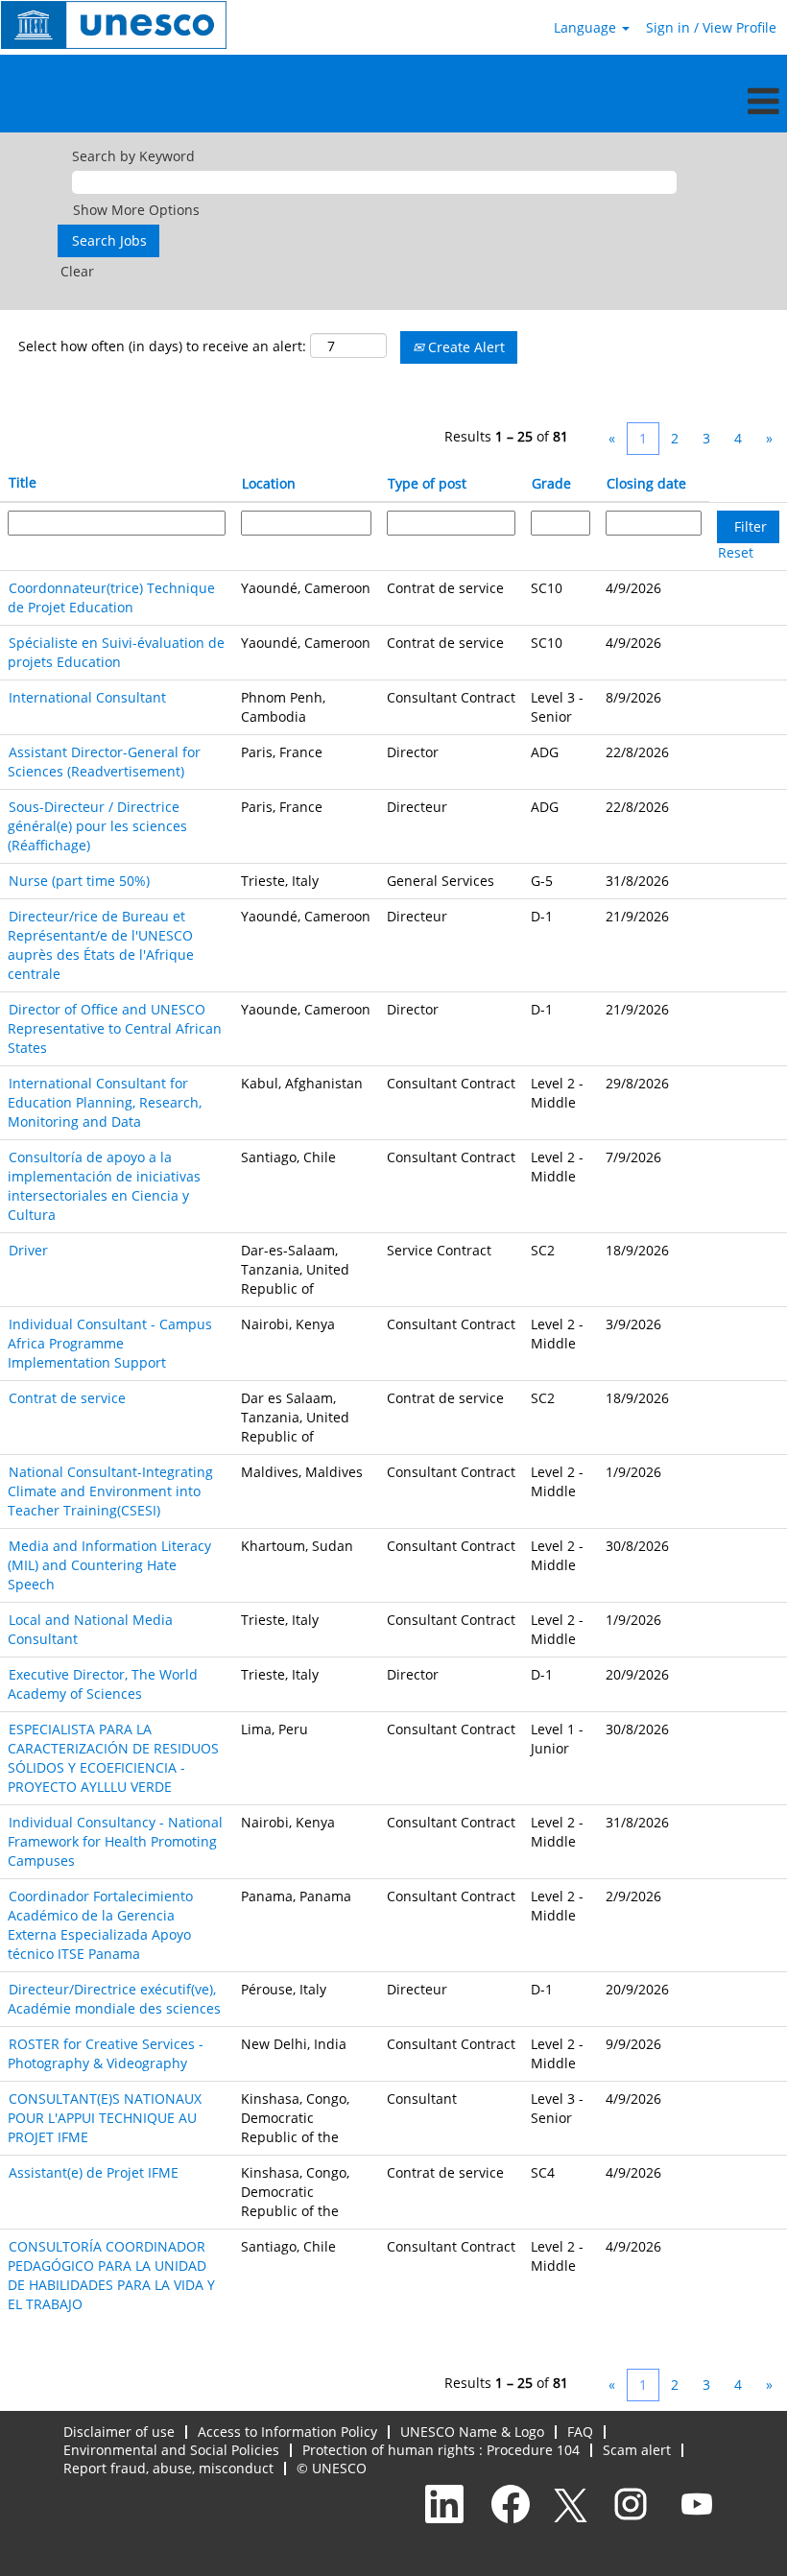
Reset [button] (736, 552)
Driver (28, 1250)
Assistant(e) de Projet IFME (94, 2172)
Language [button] (587, 27)
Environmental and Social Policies (171, 2450)
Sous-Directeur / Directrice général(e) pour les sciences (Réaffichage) (97, 826)
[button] (393, 101)
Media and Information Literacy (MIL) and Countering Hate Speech (109, 1565)
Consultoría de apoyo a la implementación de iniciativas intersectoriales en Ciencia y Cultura (104, 1186)
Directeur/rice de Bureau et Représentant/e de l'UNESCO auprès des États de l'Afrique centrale (101, 945)
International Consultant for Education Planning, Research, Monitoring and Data (105, 1102)
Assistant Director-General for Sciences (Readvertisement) (104, 762)
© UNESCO (332, 2468)
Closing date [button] (646, 483)
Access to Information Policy (287, 2432)
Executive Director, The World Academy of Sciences (103, 1684)
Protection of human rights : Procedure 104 (441, 2450)
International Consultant (87, 697)
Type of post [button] (427, 483)
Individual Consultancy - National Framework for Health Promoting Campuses (115, 1841)
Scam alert (637, 2450)
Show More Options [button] (136, 210)
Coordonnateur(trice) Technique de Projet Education (111, 597)
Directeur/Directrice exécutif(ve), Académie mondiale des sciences (114, 1999)
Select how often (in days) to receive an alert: (162, 346)
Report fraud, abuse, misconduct (168, 2468)
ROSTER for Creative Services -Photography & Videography (106, 2053)
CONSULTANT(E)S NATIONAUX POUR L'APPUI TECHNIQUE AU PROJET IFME (105, 2118)
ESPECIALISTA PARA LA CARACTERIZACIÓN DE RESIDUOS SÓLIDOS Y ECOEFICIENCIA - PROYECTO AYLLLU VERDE (113, 1758)
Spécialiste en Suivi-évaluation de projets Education (116, 652)
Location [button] (269, 483)
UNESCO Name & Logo (472, 2432)
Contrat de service (67, 1398)
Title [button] (23, 482)
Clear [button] (77, 271)
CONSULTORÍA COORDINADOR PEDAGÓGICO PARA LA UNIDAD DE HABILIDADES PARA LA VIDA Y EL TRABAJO (111, 2275)
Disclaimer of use (119, 2432)
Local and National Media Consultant (90, 1629)
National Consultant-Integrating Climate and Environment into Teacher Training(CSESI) (110, 1491)
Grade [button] (551, 483)
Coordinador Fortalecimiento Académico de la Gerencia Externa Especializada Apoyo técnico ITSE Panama (100, 1925)
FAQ (580, 2432)
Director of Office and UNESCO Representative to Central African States (115, 1028)
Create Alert (465, 347)
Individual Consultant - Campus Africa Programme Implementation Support (110, 1343)
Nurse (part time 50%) (79, 881)
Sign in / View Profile (711, 27)
